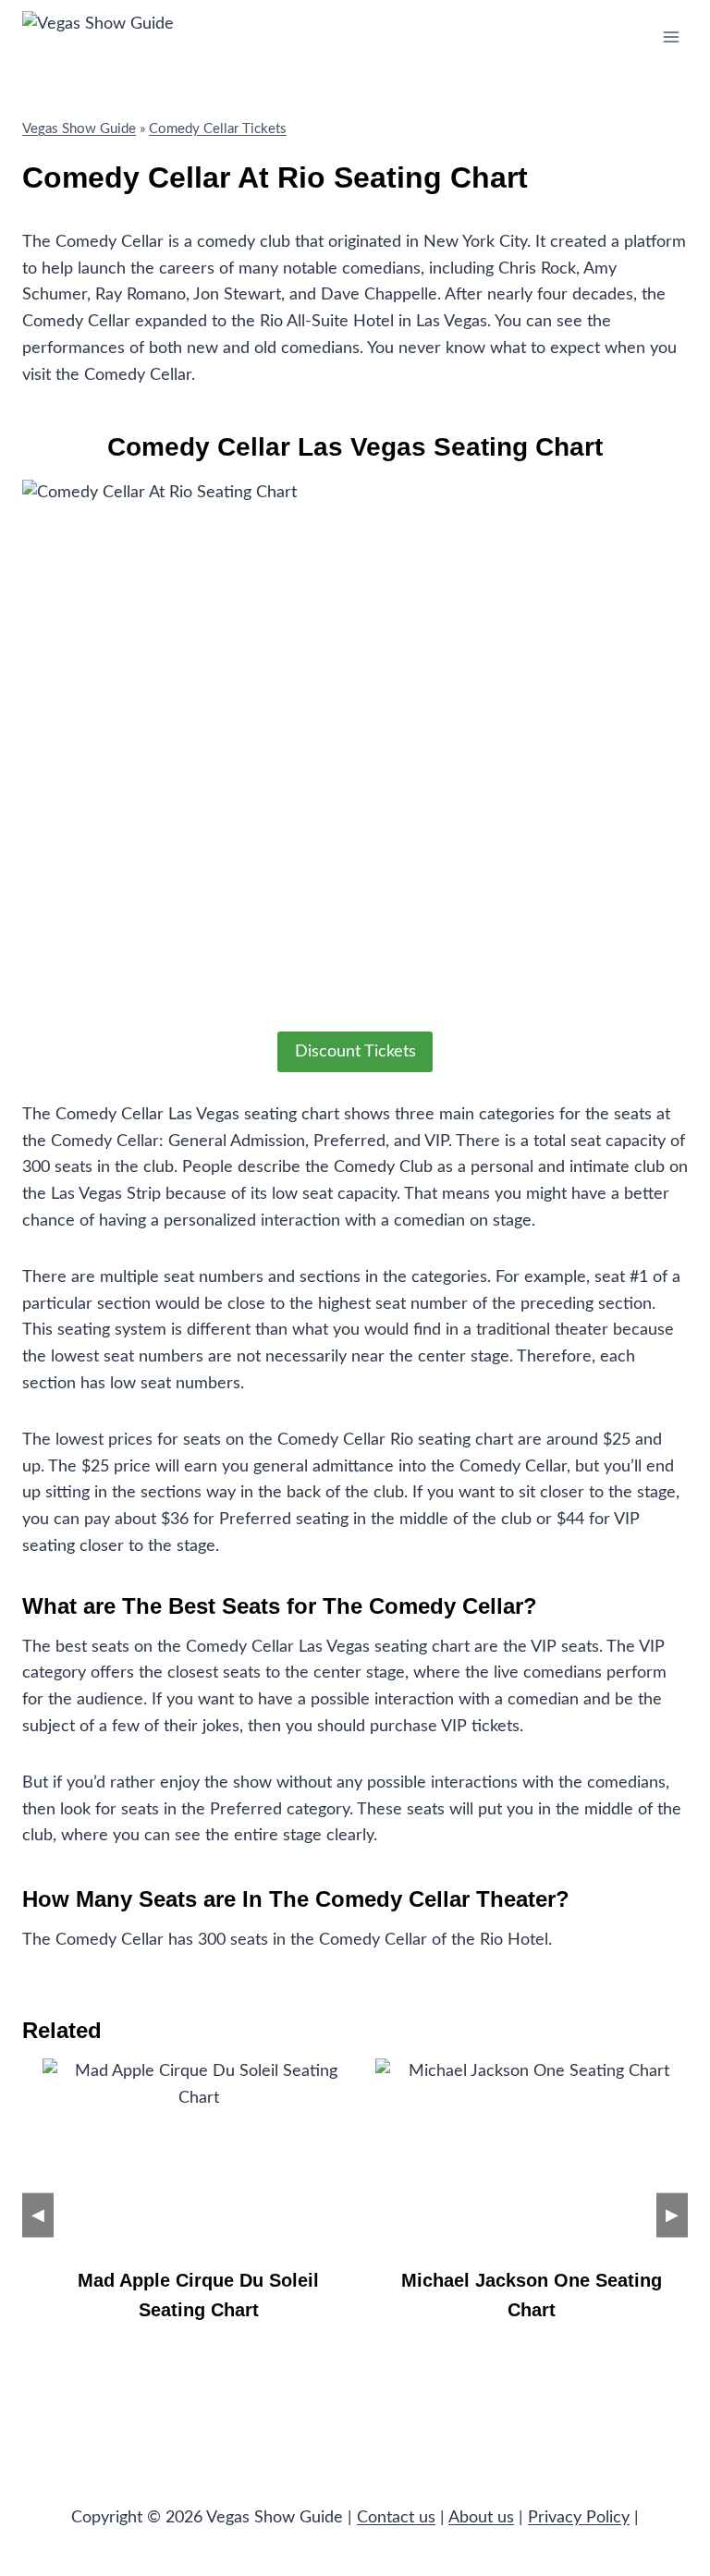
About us (481, 2518)
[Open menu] (671, 37)
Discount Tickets (355, 1051)
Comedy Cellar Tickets (218, 129)
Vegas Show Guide (79, 129)
